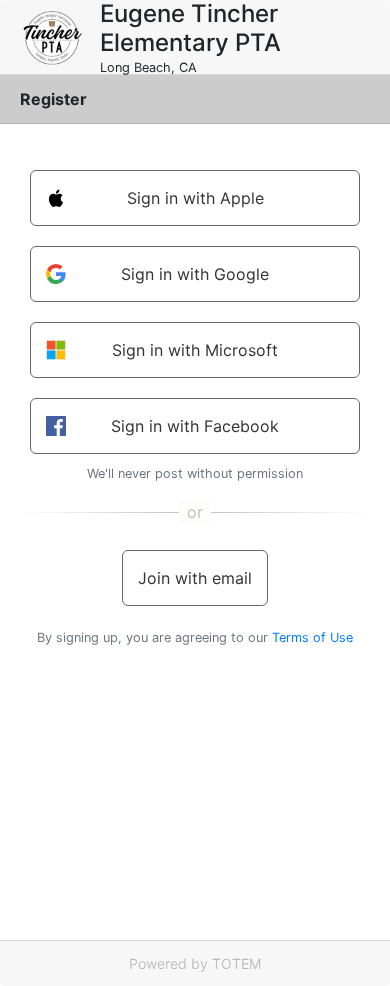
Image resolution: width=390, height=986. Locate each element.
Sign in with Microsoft (195, 350)
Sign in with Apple (195, 198)
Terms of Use (312, 637)
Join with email (195, 578)
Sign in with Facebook (195, 426)
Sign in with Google (195, 274)
